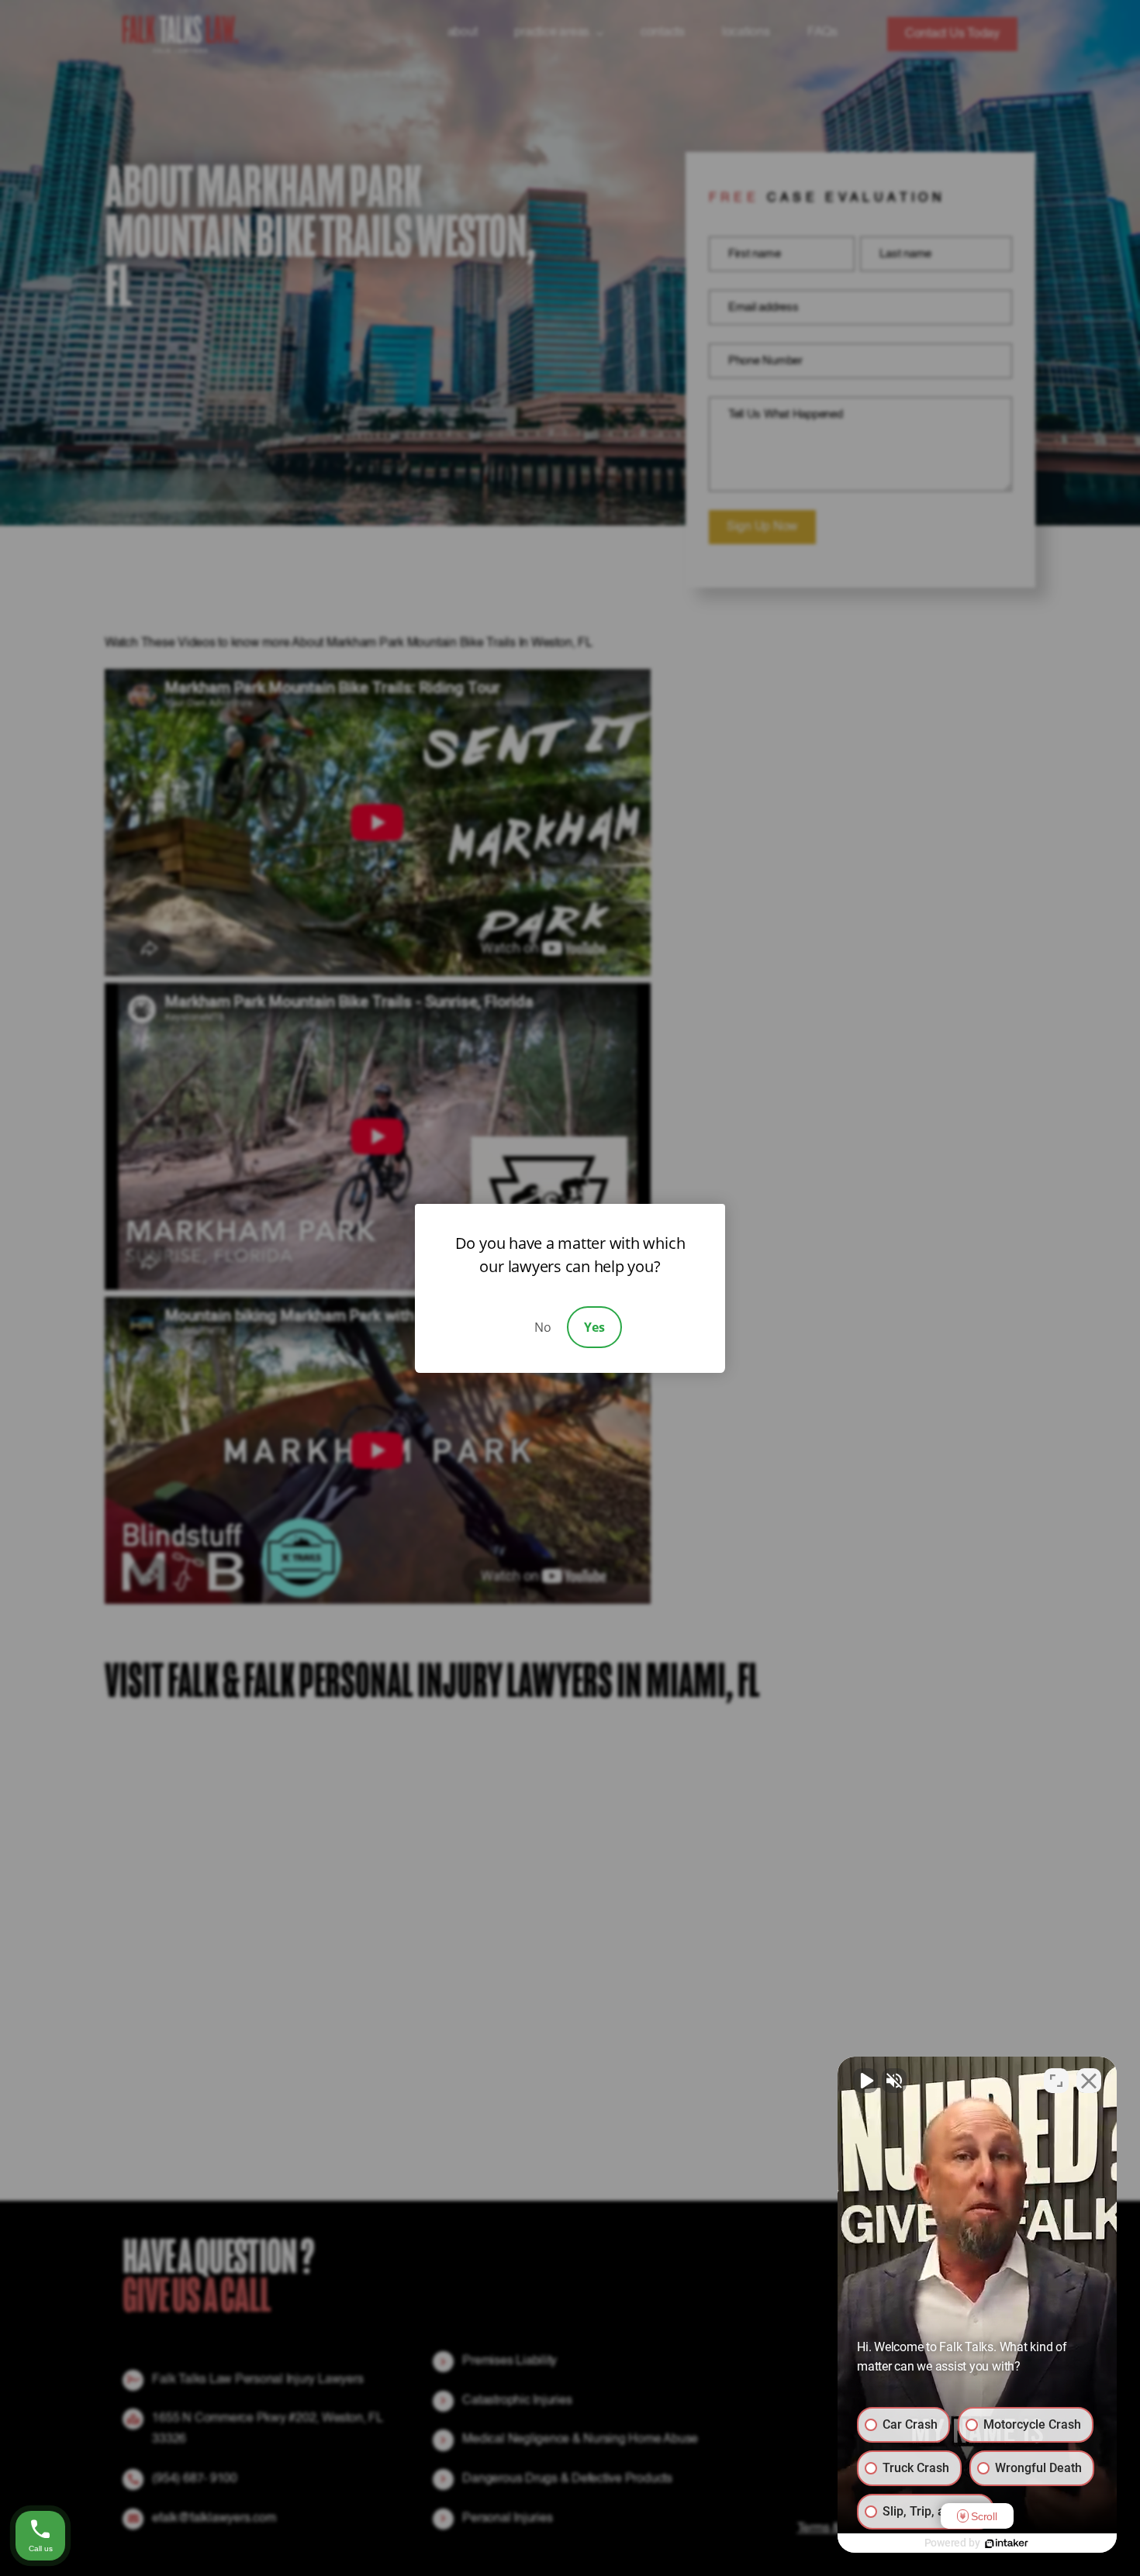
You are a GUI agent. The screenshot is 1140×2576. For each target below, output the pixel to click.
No (543, 1327)
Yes (594, 1327)
